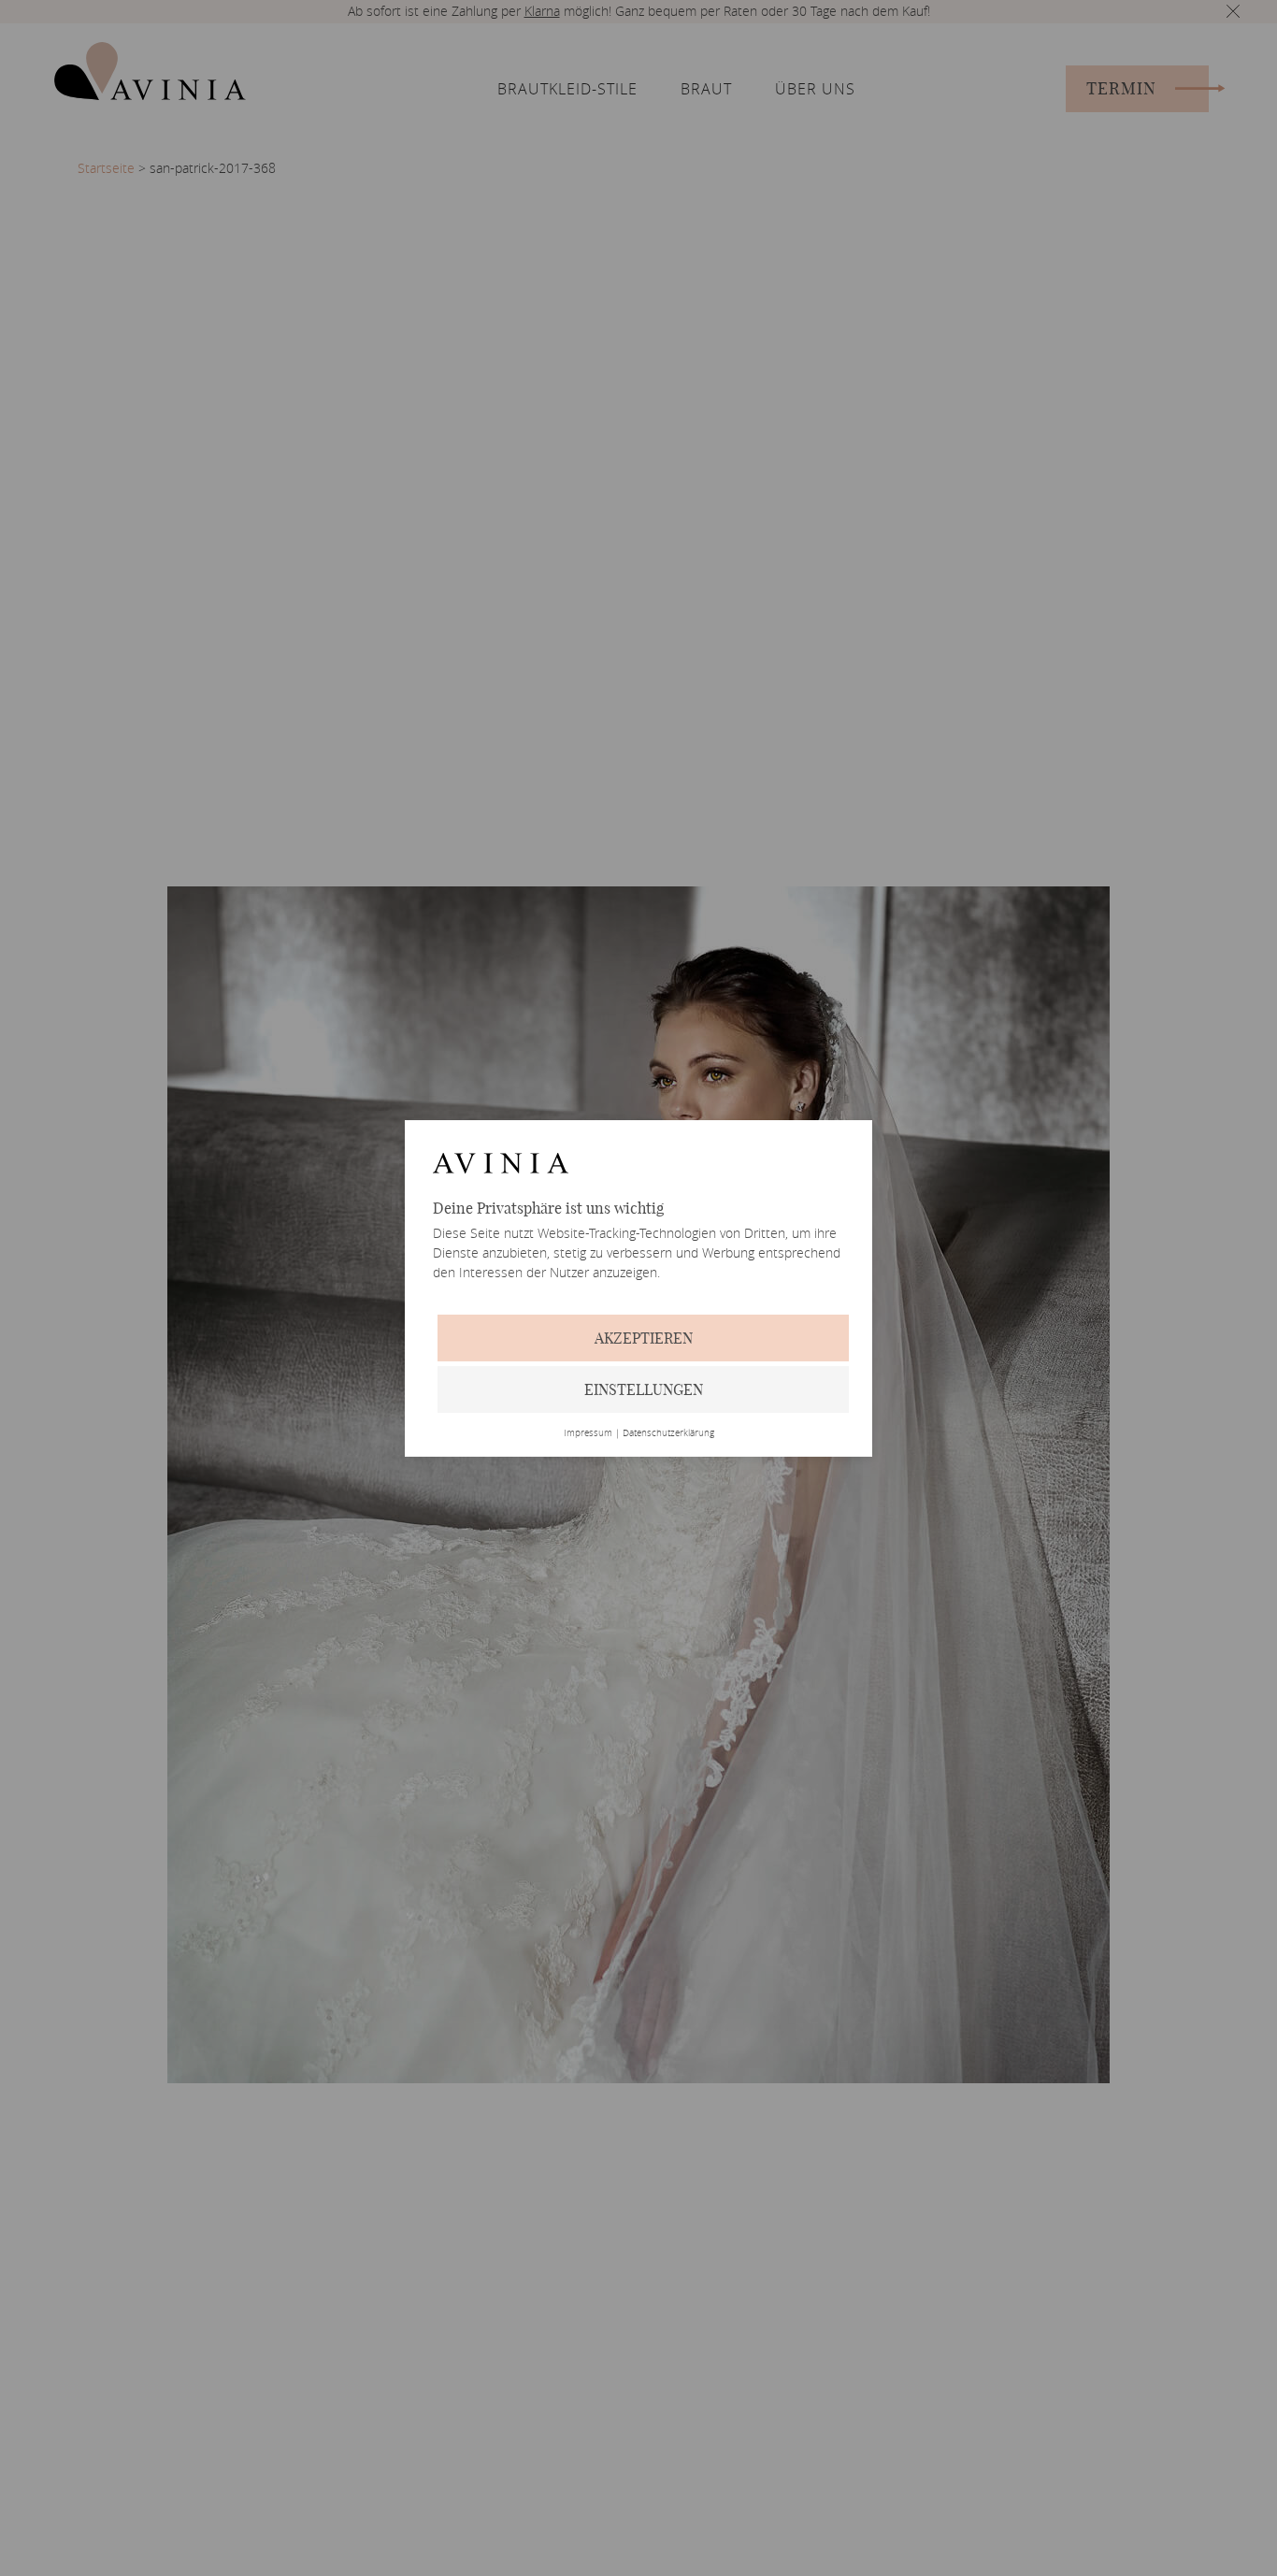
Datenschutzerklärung (668, 1433)
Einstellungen (644, 1389)
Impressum (588, 1433)
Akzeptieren (644, 1338)
